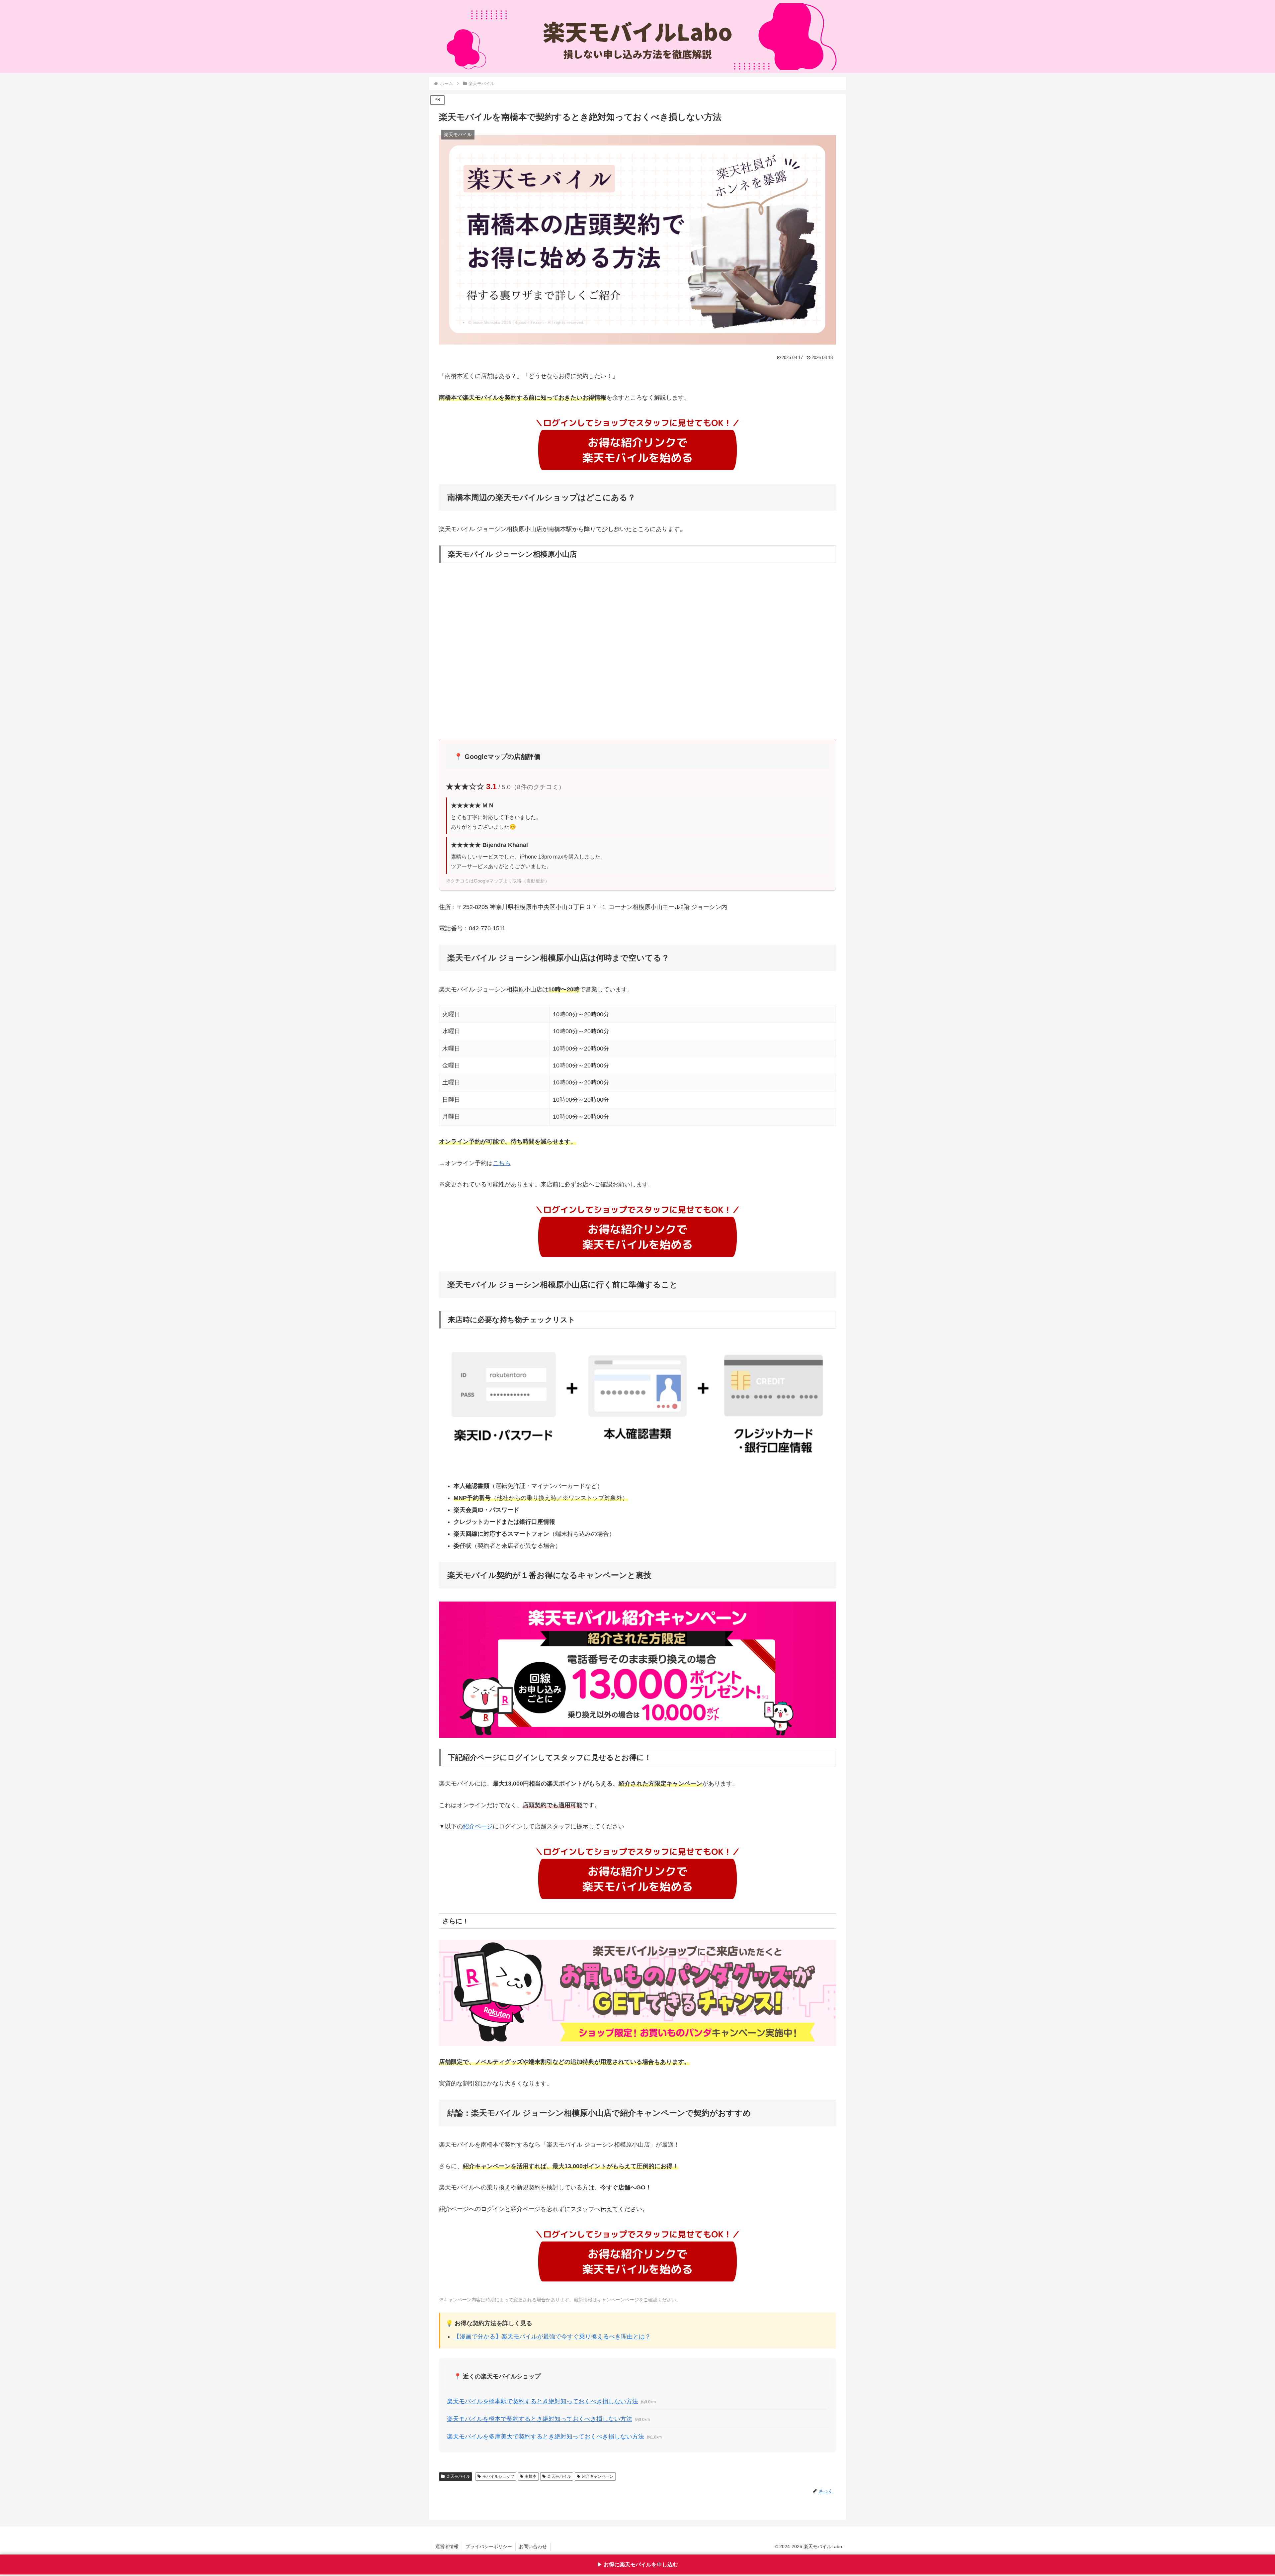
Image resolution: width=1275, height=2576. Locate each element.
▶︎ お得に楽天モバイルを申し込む (637, 2566)
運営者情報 (447, 2546)
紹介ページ (478, 1826)
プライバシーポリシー (489, 2546)
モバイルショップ (498, 2476)
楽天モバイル (458, 2476)
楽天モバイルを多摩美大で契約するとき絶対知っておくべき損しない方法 (546, 2437)
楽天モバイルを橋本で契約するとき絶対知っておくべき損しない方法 (540, 2419)
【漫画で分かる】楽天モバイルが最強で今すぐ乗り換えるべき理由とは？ (552, 2337)
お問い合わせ (533, 2546)
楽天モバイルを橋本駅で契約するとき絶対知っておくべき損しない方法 (543, 2401)
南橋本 (531, 2476)
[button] (637, 1066)
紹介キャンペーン (598, 2476)
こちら (502, 1163)
